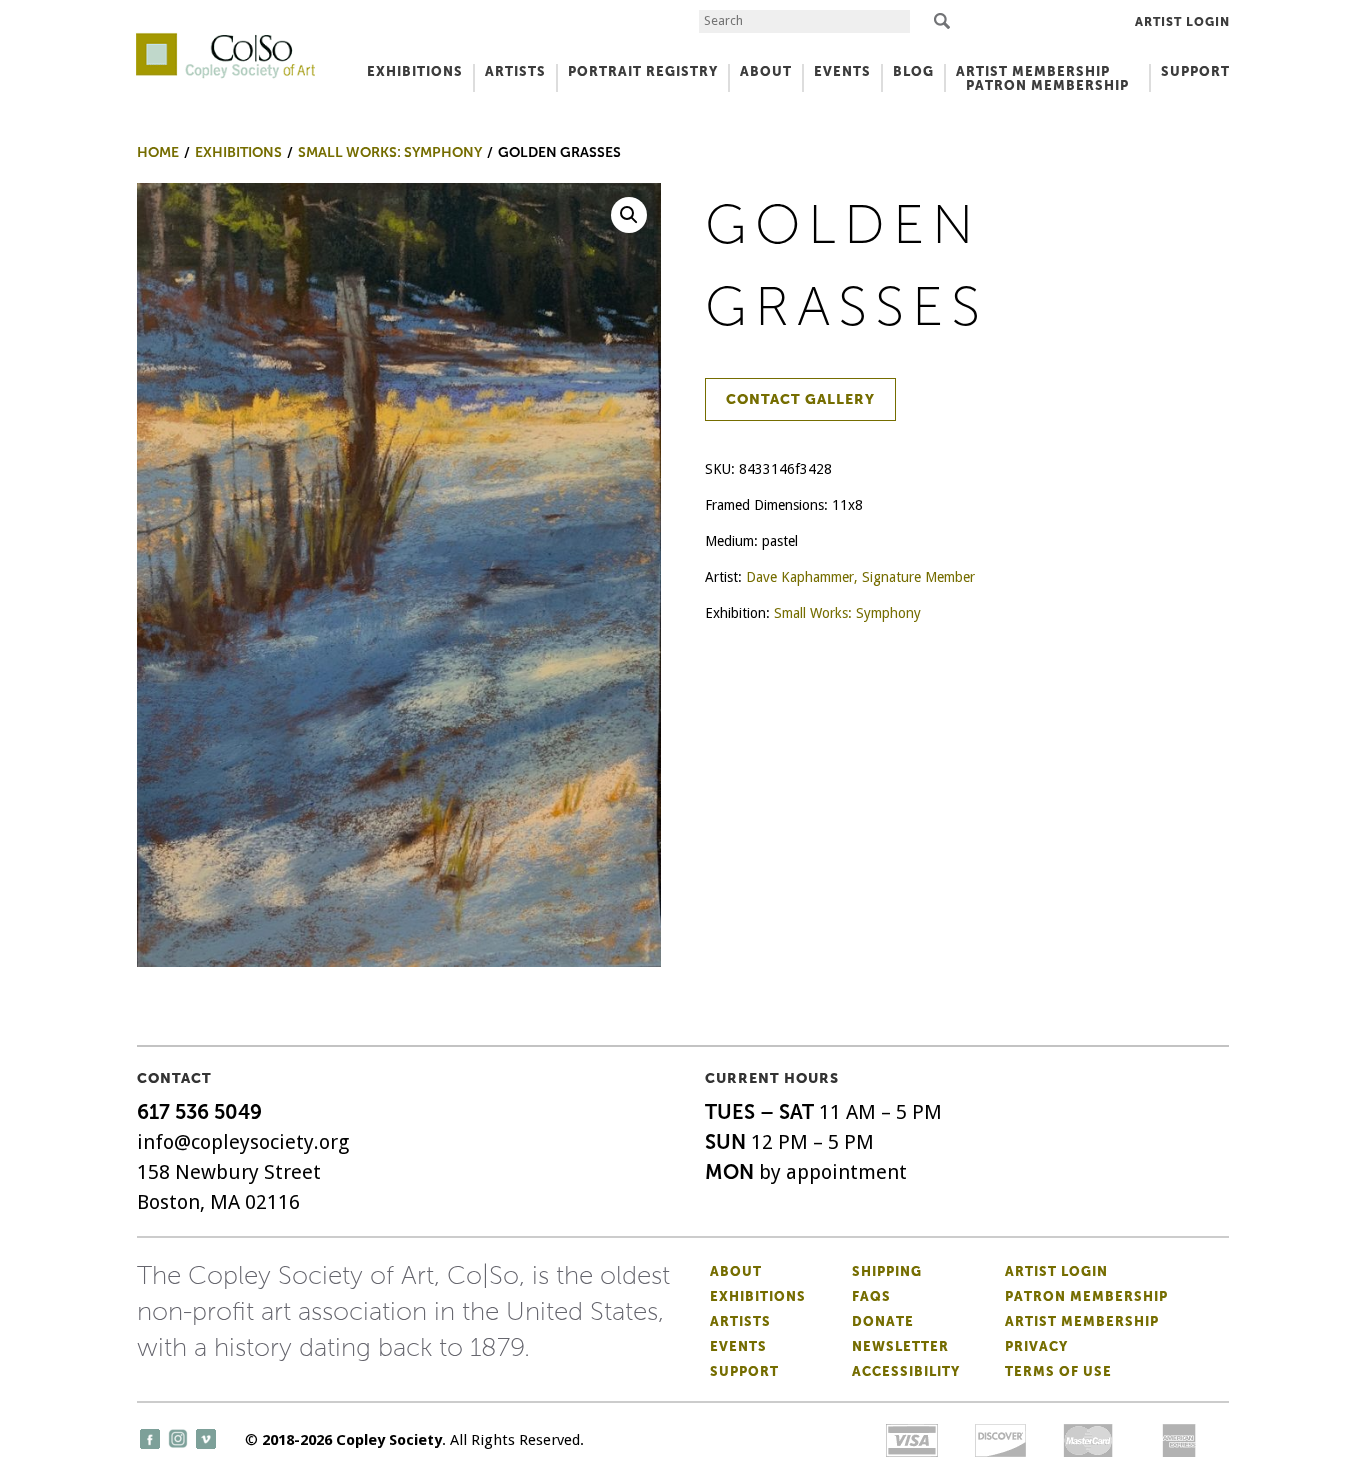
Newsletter (900, 1346)
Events (738, 1346)
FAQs (871, 1296)
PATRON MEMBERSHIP (1047, 85)
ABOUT (766, 71)
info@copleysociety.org (243, 1142)
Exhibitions (758, 1296)
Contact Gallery (800, 399)
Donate (883, 1321)
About (736, 1271)
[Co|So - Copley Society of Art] (225, 40)
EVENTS (842, 71)
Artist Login (1182, 22)
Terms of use (1058, 1371)
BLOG (913, 71)
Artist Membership (1082, 1321)
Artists (740, 1321)
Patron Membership (1086, 1296)
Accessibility (906, 1371)
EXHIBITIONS (415, 71)
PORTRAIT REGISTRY (643, 71)
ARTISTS (515, 71)
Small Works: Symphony (847, 613)
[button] (629, 215)
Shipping (887, 1271)
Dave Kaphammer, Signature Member (860, 577)
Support (1195, 71)
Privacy (1036, 1346)
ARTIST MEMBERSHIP (1033, 71)
